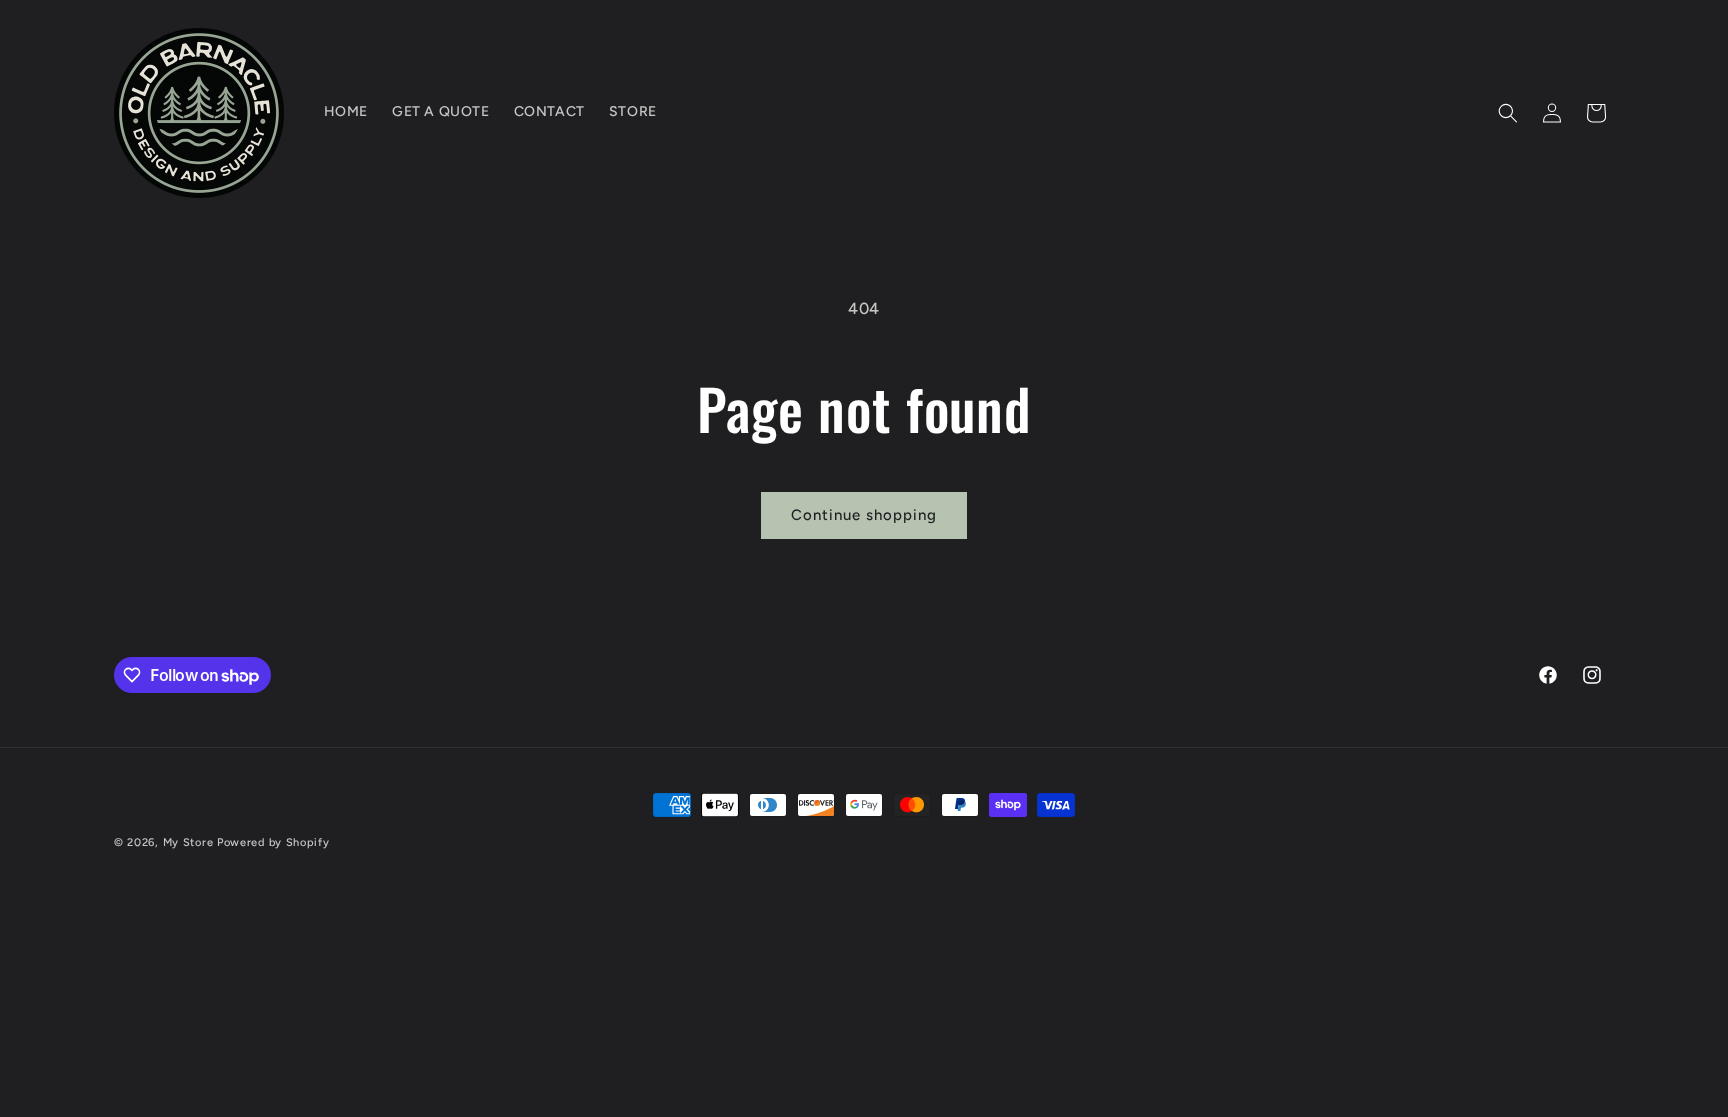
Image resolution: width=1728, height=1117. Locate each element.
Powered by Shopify (273, 842)
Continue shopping (864, 515)
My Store (188, 842)
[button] (1508, 113)
